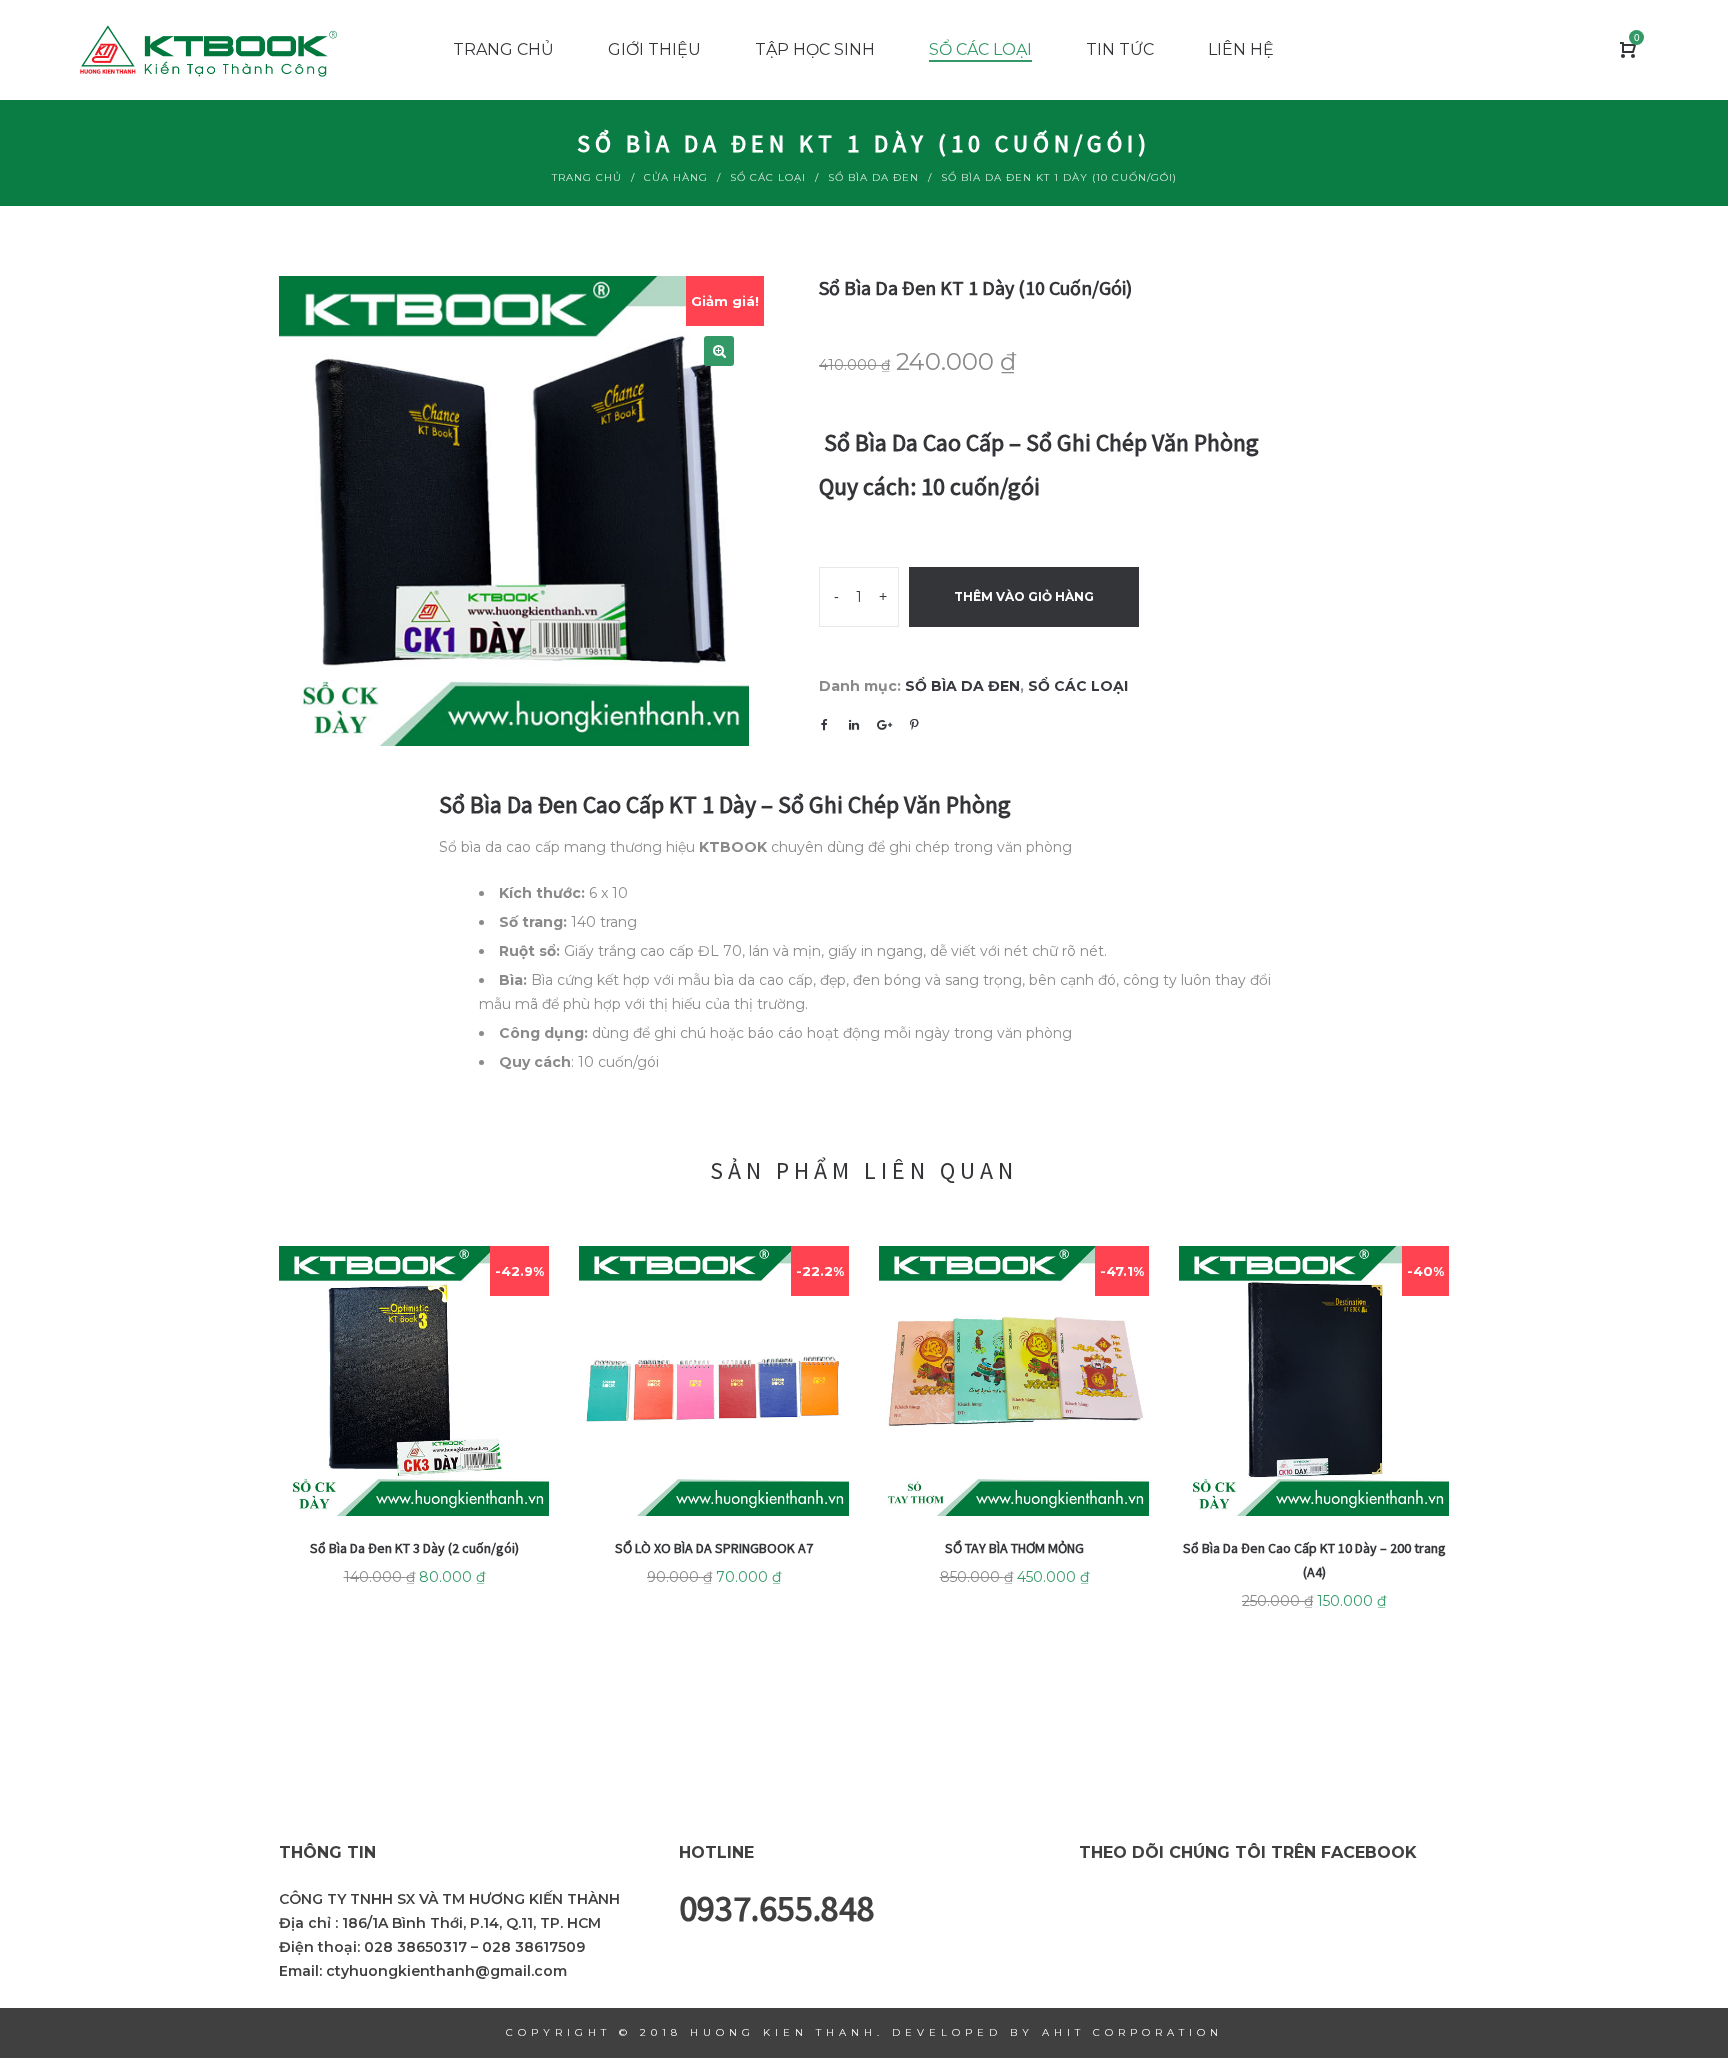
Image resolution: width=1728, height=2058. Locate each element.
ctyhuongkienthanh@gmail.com (446, 1971)
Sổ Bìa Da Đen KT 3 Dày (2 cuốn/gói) (414, 1548)
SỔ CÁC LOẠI (768, 177)
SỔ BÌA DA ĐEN (873, 177)
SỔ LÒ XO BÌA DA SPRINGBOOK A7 (714, 1548)
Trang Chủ (587, 177)
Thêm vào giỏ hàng (1024, 596)
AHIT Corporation (1132, 2032)
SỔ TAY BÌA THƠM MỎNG (1014, 1548)
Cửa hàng (676, 177)
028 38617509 (533, 1947)
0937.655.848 (777, 1908)
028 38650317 (415, 1947)
